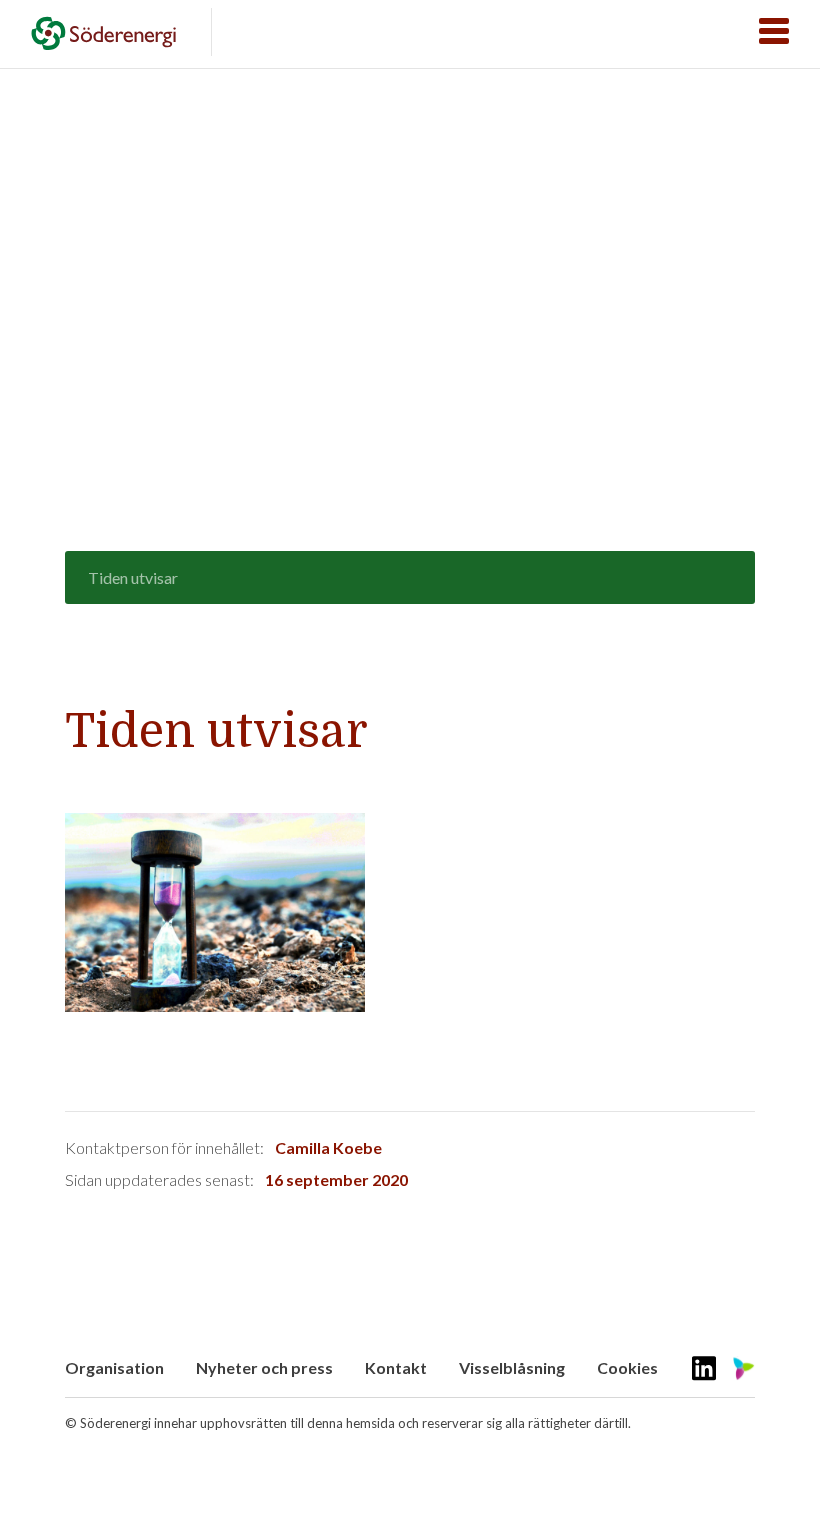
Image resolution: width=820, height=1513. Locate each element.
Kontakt (396, 1367)
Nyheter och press (264, 1367)
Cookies (627, 1367)
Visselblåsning (512, 1367)
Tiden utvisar (133, 577)
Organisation (114, 1367)
